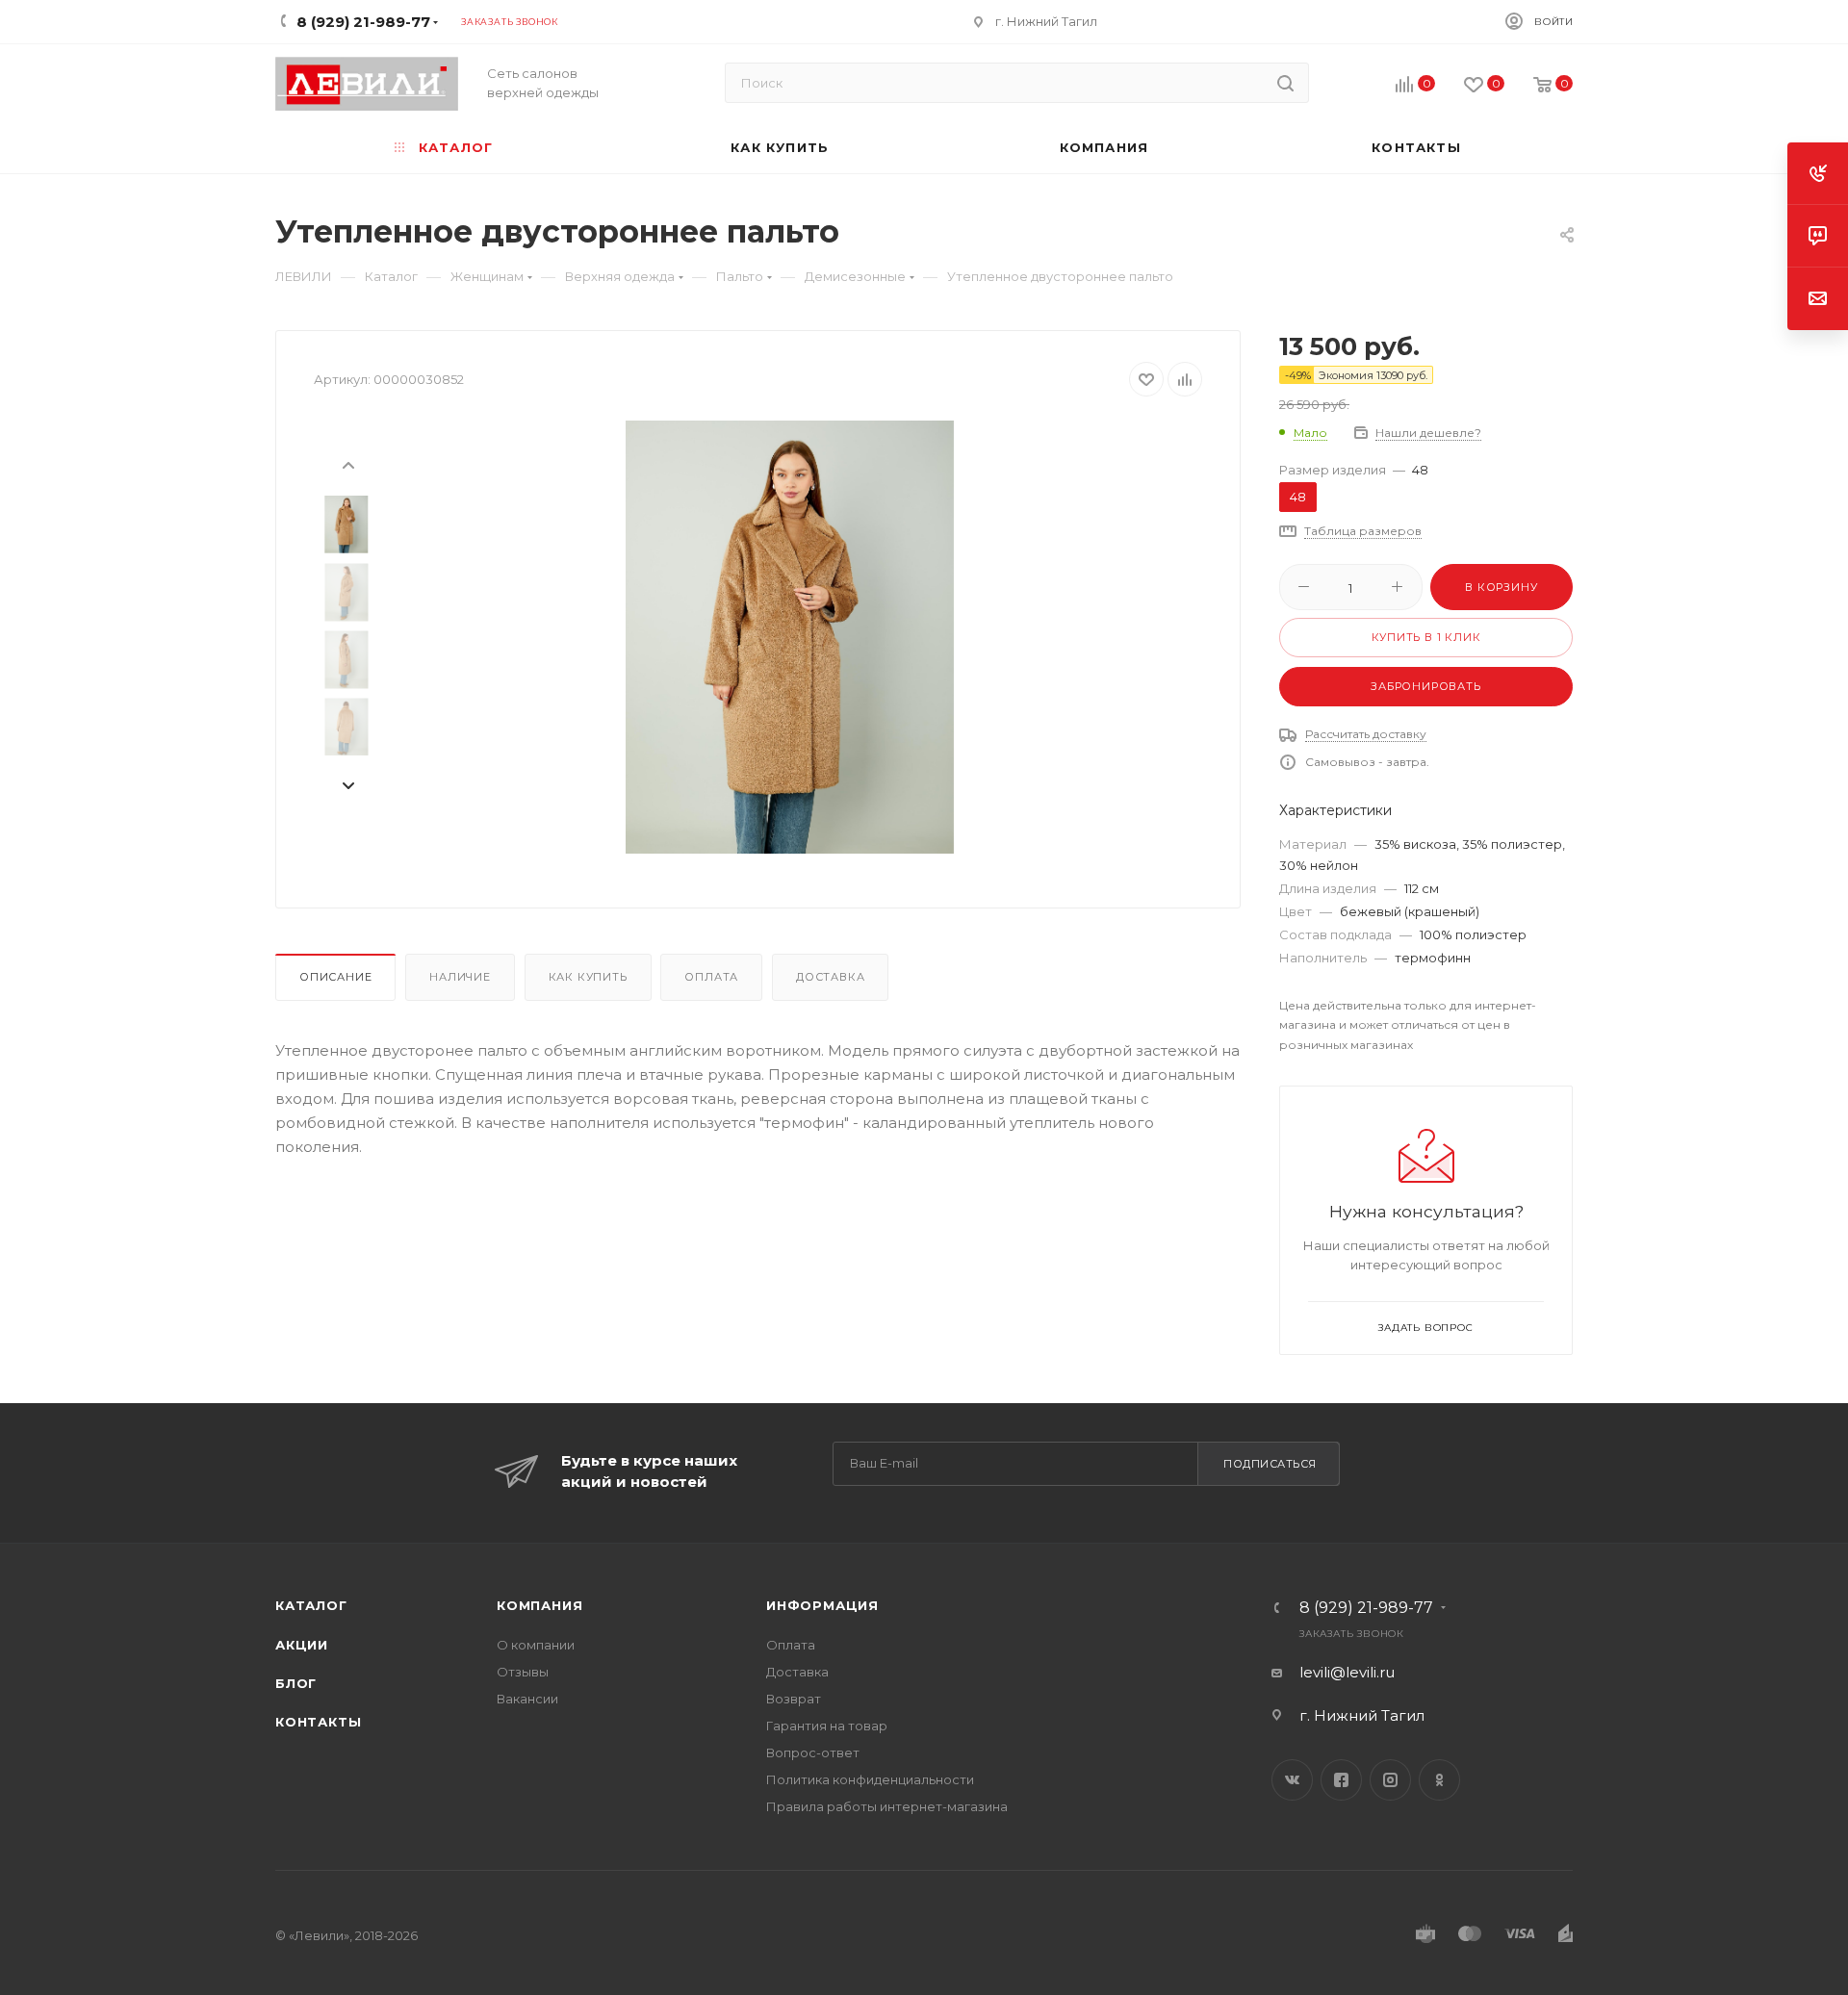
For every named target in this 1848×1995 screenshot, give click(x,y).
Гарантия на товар (827, 1726)
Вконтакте (1292, 1780)
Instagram (1390, 1780)
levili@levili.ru (1347, 1672)
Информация (822, 1605)
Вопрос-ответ (813, 1752)
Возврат (794, 1699)
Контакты (318, 1722)
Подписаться (1270, 1464)
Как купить (588, 977)
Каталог (311, 1605)
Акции (302, 1645)
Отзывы (523, 1672)
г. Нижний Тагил (1046, 21)
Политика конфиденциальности (870, 1779)
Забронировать (1425, 686)
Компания (539, 1605)
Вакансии (527, 1699)
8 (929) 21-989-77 (1366, 1608)
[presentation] (347, 464)
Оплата (711, 977)
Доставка (830, 977)
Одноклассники (1439, 1780)
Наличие (460, 977)
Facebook (1341, 1780)
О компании (536, 1645)
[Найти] (1285, 83)
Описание (335, 977)
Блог (296, 1683)
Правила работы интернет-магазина (887, 1806)
